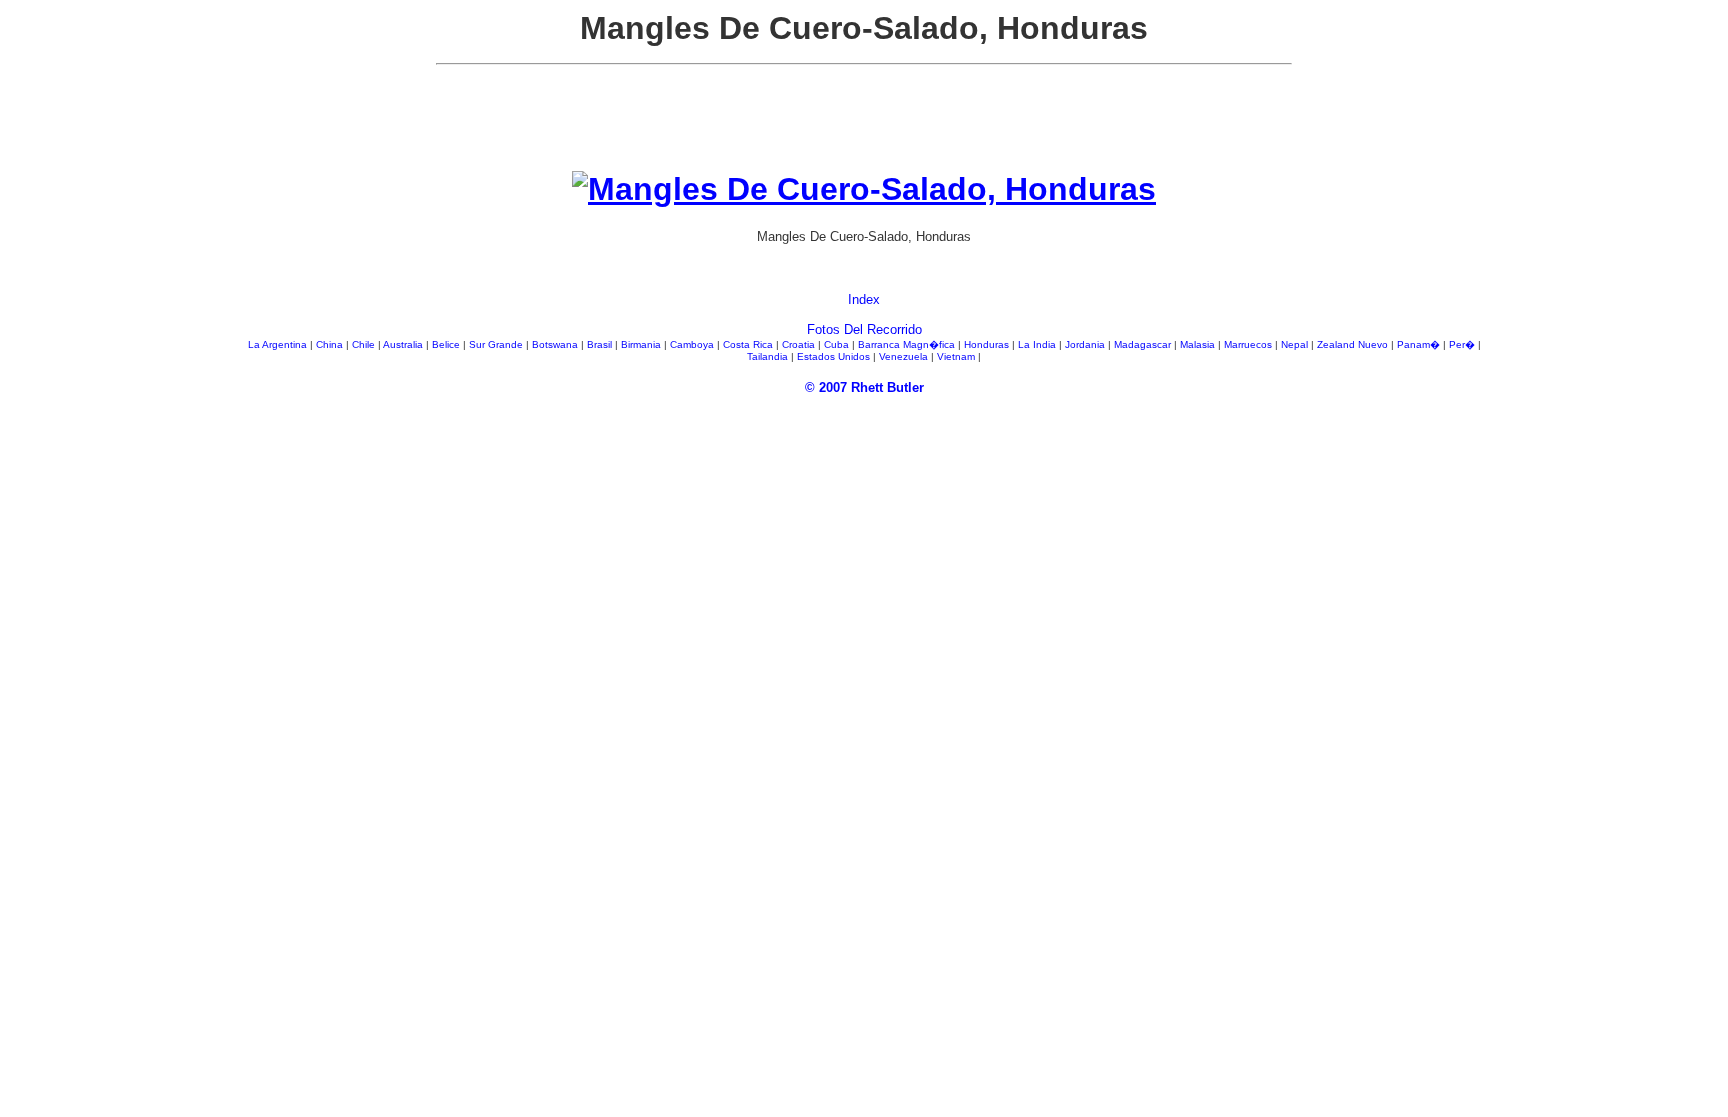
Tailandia (769, 356)
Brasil (601, 344)
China (331, 344)
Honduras (988, 344)
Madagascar (1144, 344)
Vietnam (957, 356)
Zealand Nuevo (1354, 344)
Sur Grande (497, 344)
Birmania (642, 344)
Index (864, 299)
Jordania (1086, 344)
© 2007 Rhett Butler (864, 387)
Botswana (556, 344)
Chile (365, 344)
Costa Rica (749, 344)
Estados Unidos (835, 356)
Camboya (693, 344)
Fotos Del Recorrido (864, 329)
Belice (447, 344)
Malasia (1199, 344)
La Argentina (279, 344)
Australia (404, 344)
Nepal (1296, 344)
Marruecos (1249, 344)
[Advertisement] (864, 126)
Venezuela (905, 356)
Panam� (1420, 344)
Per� (1463, 344)
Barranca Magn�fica (908, 344)
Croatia (800, 344)
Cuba (838, 344)
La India (1038, 344)
